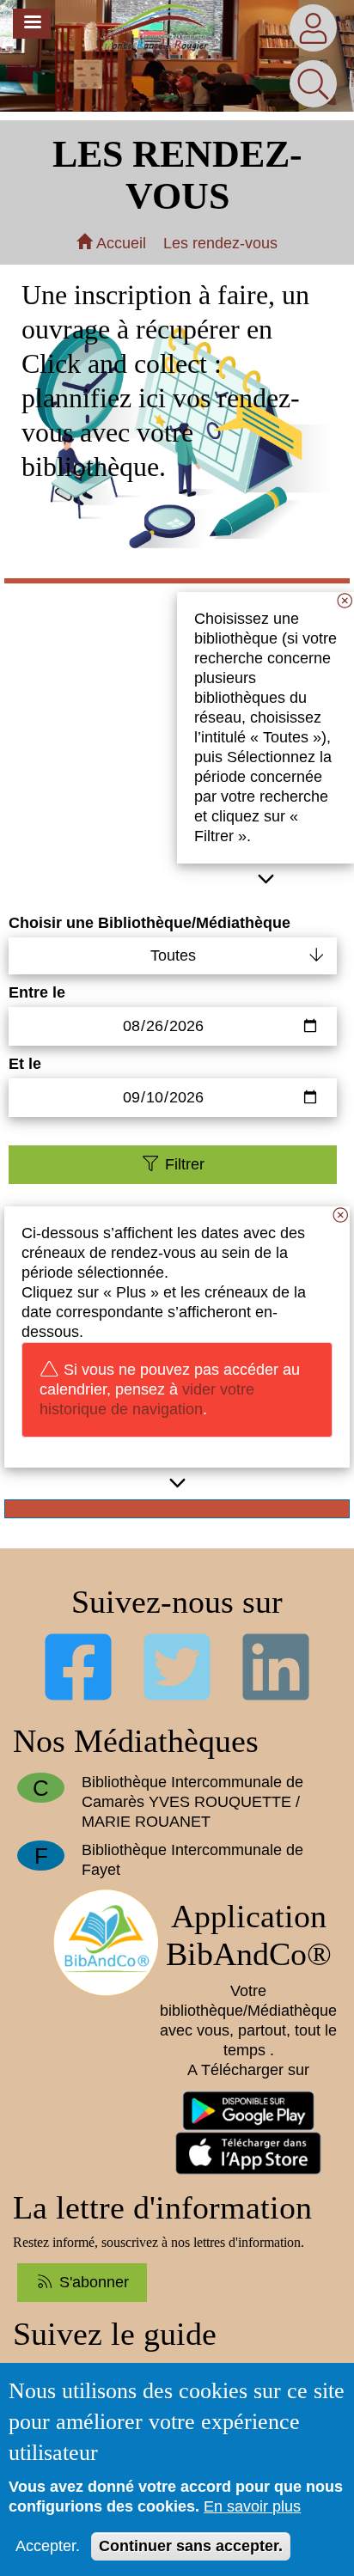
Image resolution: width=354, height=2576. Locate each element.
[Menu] (32, 24)
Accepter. (48, 2546)
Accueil (119, 243)
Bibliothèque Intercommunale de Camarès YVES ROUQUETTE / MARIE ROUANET (192, 1802)
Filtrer (183, 1164)
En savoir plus (252, 2506)
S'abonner (92, 2282)
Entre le (37, 992)
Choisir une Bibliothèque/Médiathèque (150, 923)
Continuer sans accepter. (191, 2546)
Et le (25, 1064)
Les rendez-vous (220, 243)
